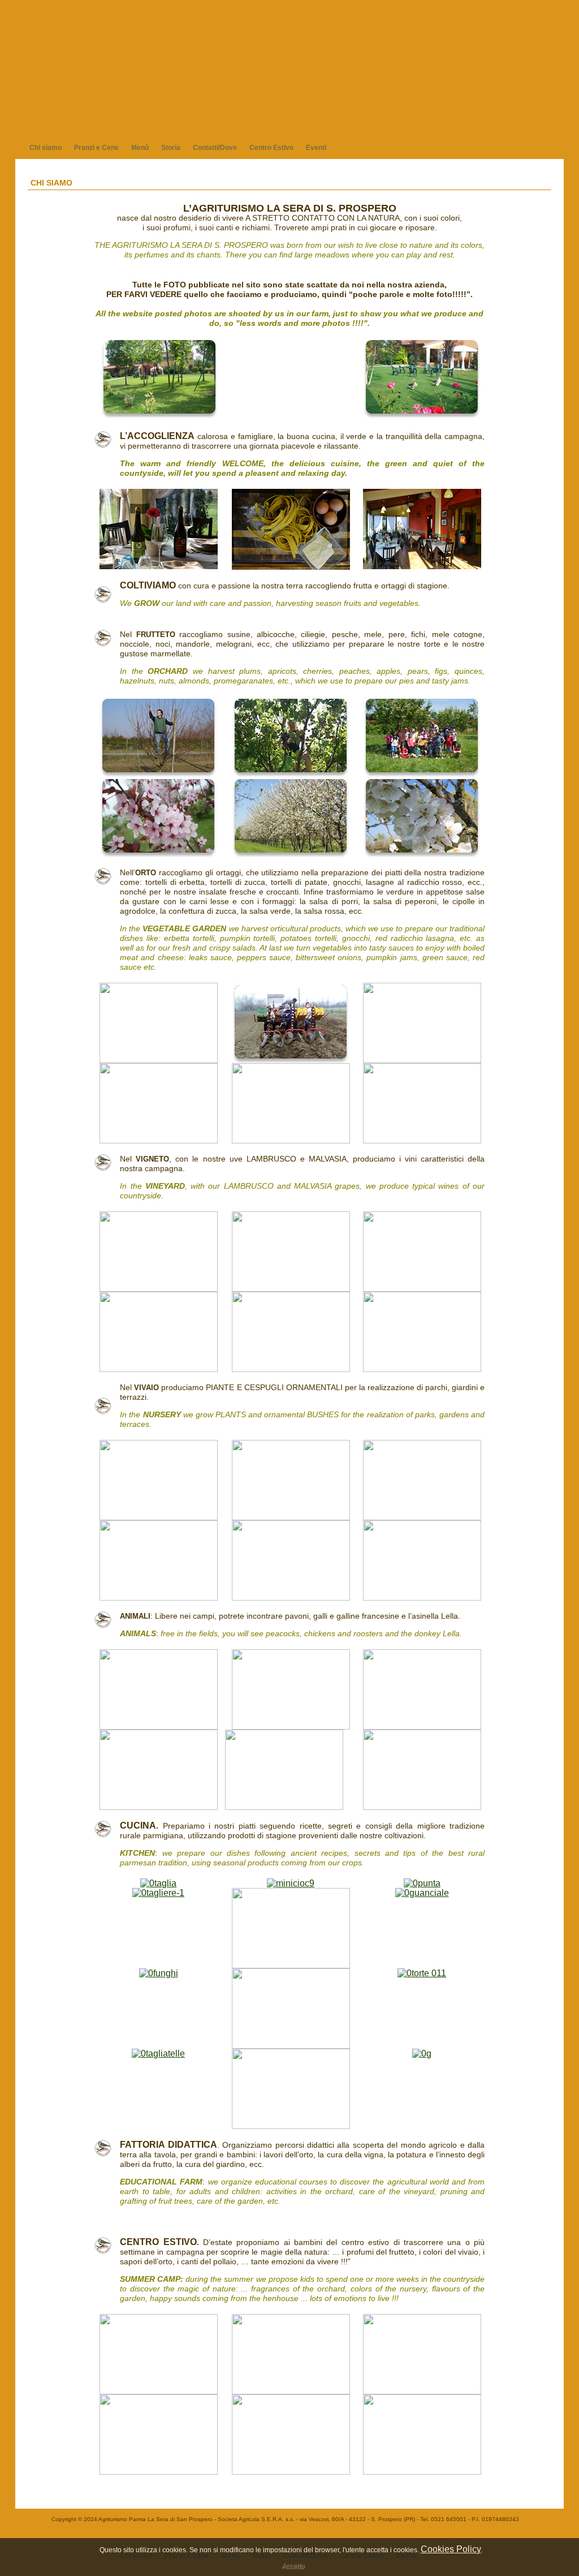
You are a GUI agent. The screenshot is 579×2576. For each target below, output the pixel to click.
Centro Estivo (271, 148)
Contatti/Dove (215, 148)
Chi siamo (46, 148)
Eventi (316, 148)
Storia (171, 148)
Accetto (293, 2566)
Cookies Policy (451, 2549)
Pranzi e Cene (96, 148)
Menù (140, 148)
